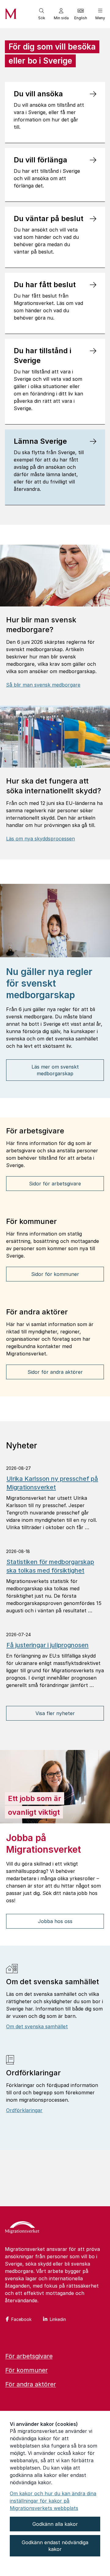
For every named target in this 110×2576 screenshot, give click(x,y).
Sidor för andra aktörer (55, 1372)
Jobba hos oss (55, 1921)
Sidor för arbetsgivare (55, 1184)
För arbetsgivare (29, 2356)
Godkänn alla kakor (55, 2524)
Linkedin (58, 2319)
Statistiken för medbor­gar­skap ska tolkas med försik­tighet (50, 1566)
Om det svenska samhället (37, 2026)
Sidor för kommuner (55, 1274)
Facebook (21, 2319)
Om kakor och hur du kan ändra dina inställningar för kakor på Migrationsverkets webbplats (53, 2501)
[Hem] (22, 2228)
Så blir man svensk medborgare (43, 685)
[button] (42, 14)
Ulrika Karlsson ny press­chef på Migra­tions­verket (52, 1483)
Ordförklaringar (24, 2110)
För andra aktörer (31, 2384)
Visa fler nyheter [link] (55, 1713)
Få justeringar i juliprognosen (48, 1645)
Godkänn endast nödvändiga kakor (55, 2546)
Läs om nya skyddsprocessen (40, 839)
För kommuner (26, 2370)
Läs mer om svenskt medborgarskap (55, 1070)
